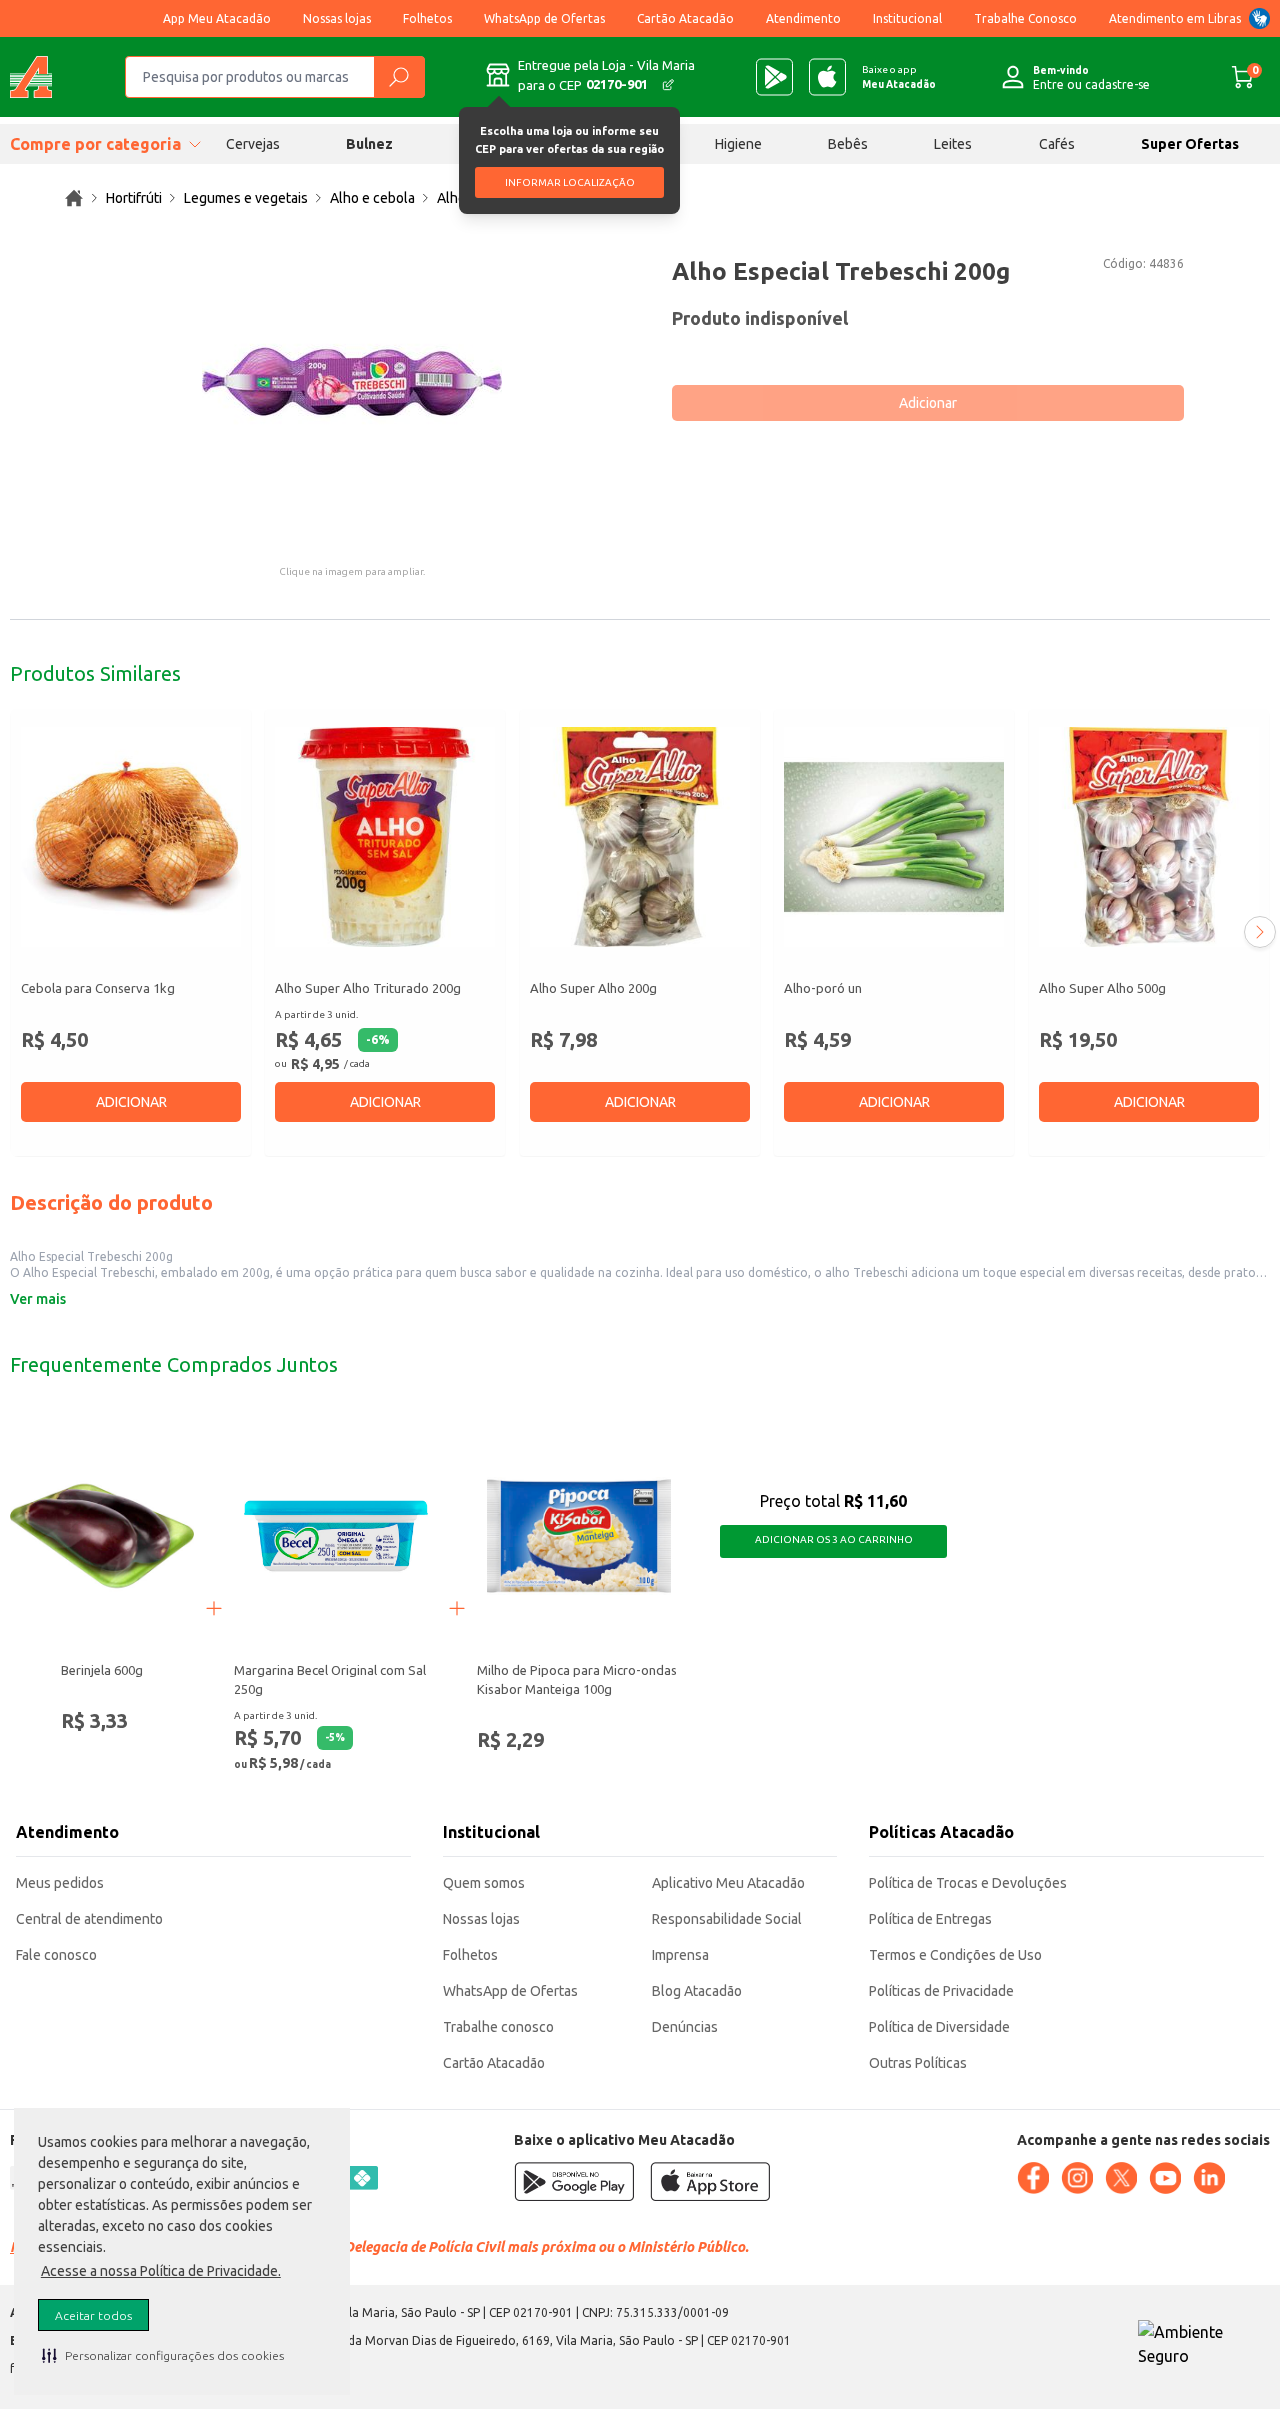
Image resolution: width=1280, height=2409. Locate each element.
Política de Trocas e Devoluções (968, 1883)
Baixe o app (899, 77)
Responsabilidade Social (727, 1919)
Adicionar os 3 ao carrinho (834, 1539)
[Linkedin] (1209, 2178)
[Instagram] (1077, 2178)
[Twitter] (1121, 2178)
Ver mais (38, 1299)
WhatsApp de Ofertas (544, 18)
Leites (953, 144)
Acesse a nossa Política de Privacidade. (161, 2271)
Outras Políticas (918, 2063)
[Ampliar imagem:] (352, 382)
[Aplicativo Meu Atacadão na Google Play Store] (774, 77)
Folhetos (427, 18)
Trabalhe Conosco (1025, 18)
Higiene (738, 144)
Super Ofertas (1190, 144)
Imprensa (680, 1955)
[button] (163, 2355)
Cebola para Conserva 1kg (98, 988)
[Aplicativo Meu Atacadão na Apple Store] (827, 77)
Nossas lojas (337, 18)
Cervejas (253, 144)
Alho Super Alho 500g (1102, 988)
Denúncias (685, 2027)
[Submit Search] (399, 77)
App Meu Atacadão (217, 18)
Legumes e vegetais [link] (246, 198)
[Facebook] (1033, 2178)
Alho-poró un (823, 988)
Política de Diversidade (939, 2027)
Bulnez (369, 144)
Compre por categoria (95, 144)
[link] (74, 198)
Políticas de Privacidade (941, 1991)
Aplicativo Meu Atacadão (728, 1883)
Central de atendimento (89, 1919)
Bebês (848, 144)
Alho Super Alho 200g (593, 988)
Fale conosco (56, 1955)
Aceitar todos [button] (93, 2315)
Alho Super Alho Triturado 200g (368, 988)
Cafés (1057, 144)
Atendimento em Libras (1175, 18)
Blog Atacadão (697, 1991)
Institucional (907, 18)
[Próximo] (1260, 932)
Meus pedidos (60, 1883)
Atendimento (803, 18)
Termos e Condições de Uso (955, 1955)
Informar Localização (570, 182)
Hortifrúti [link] (134, 198)
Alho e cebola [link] (372, 198)
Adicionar (928, 403)
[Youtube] (1165, 2178)
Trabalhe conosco (498, 2027)
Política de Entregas (930, 1919)
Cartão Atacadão (685, 18)
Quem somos (484, 1883)
